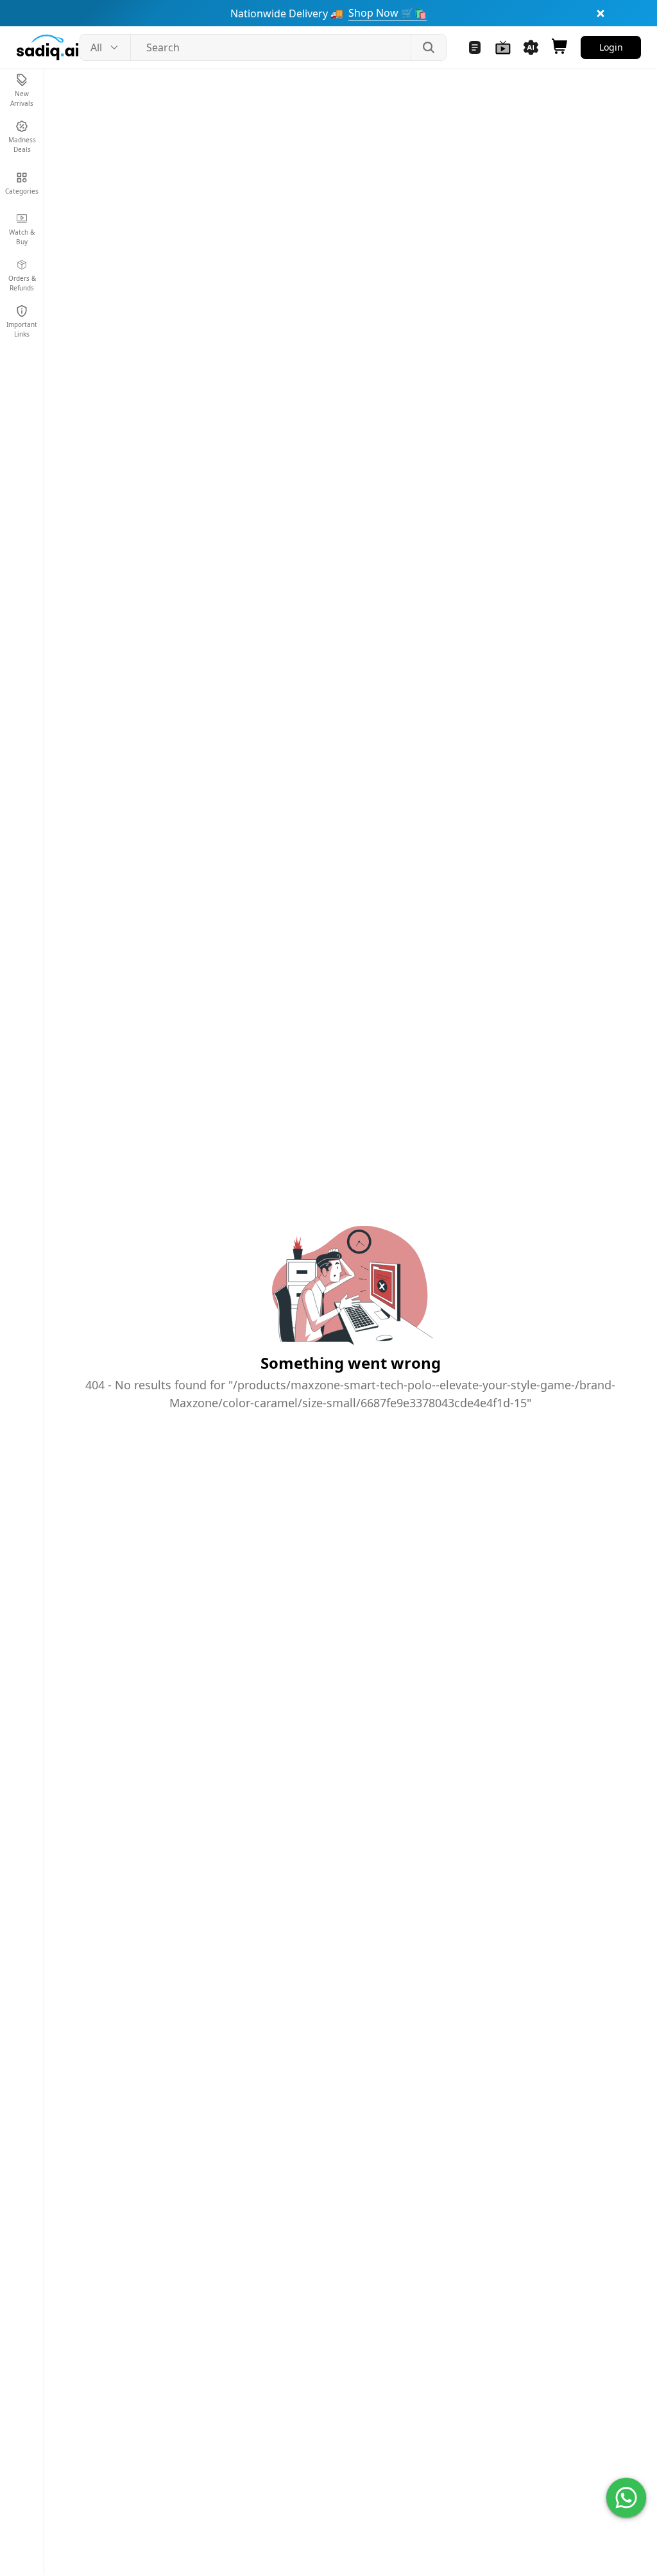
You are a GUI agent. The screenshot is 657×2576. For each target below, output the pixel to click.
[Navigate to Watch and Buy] (503, 47)
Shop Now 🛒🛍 (388, 13)
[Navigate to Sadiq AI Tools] (531, 47)
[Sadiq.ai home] (47, 47)
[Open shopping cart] (559, 47)
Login (611, 47)
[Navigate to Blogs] (475, 47)
